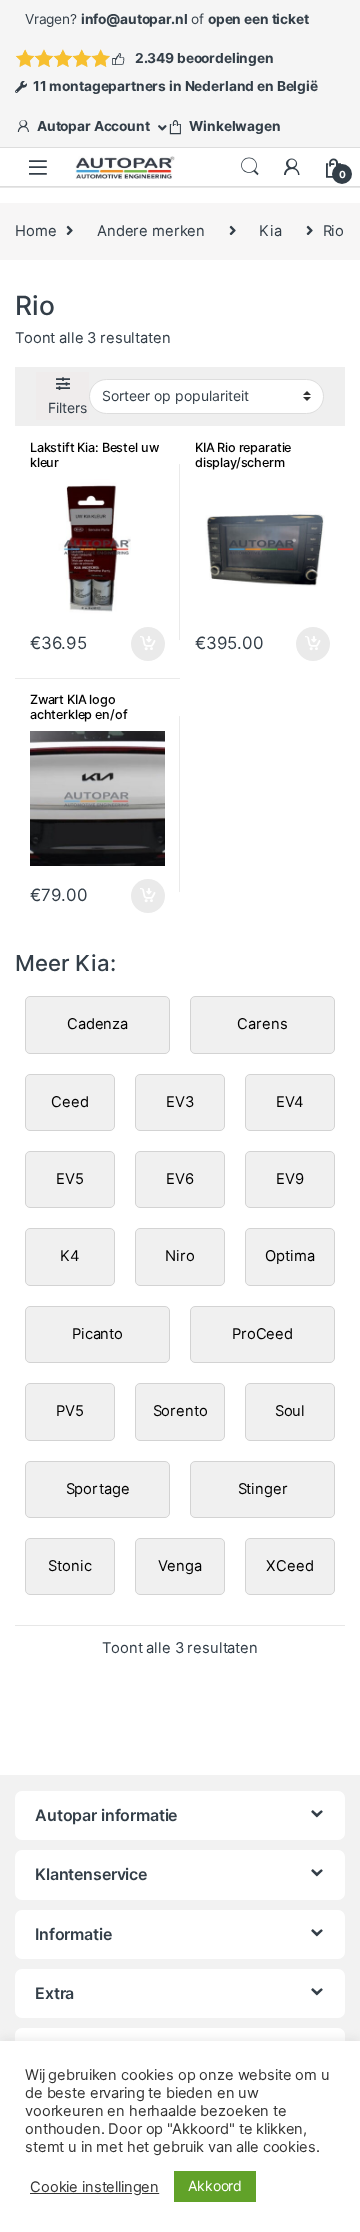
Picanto (97, 1334)
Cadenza (97, 1024)
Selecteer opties (135, 644)
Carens (262, 1024)
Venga (179, 1566)
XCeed (289, 1566)
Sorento (180, 1411)
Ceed (69, 1102)
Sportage (98, 1489)
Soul (290, 1411)
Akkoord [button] (215, 2185)
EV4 (290, 1102)
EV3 (180, 1102)
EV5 (70, 1179)
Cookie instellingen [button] (94, 2187)
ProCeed (262, 1334)
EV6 (180, 1179)
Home (35, 231)
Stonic (69, 1566)
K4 (70, 1256)
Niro (179, 1256)
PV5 (70, 1411)
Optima (289, 1256)
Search (250, 167)
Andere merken (151, 231)
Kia (270, 231)
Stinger (263, 1489)
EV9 (290, 1179)
